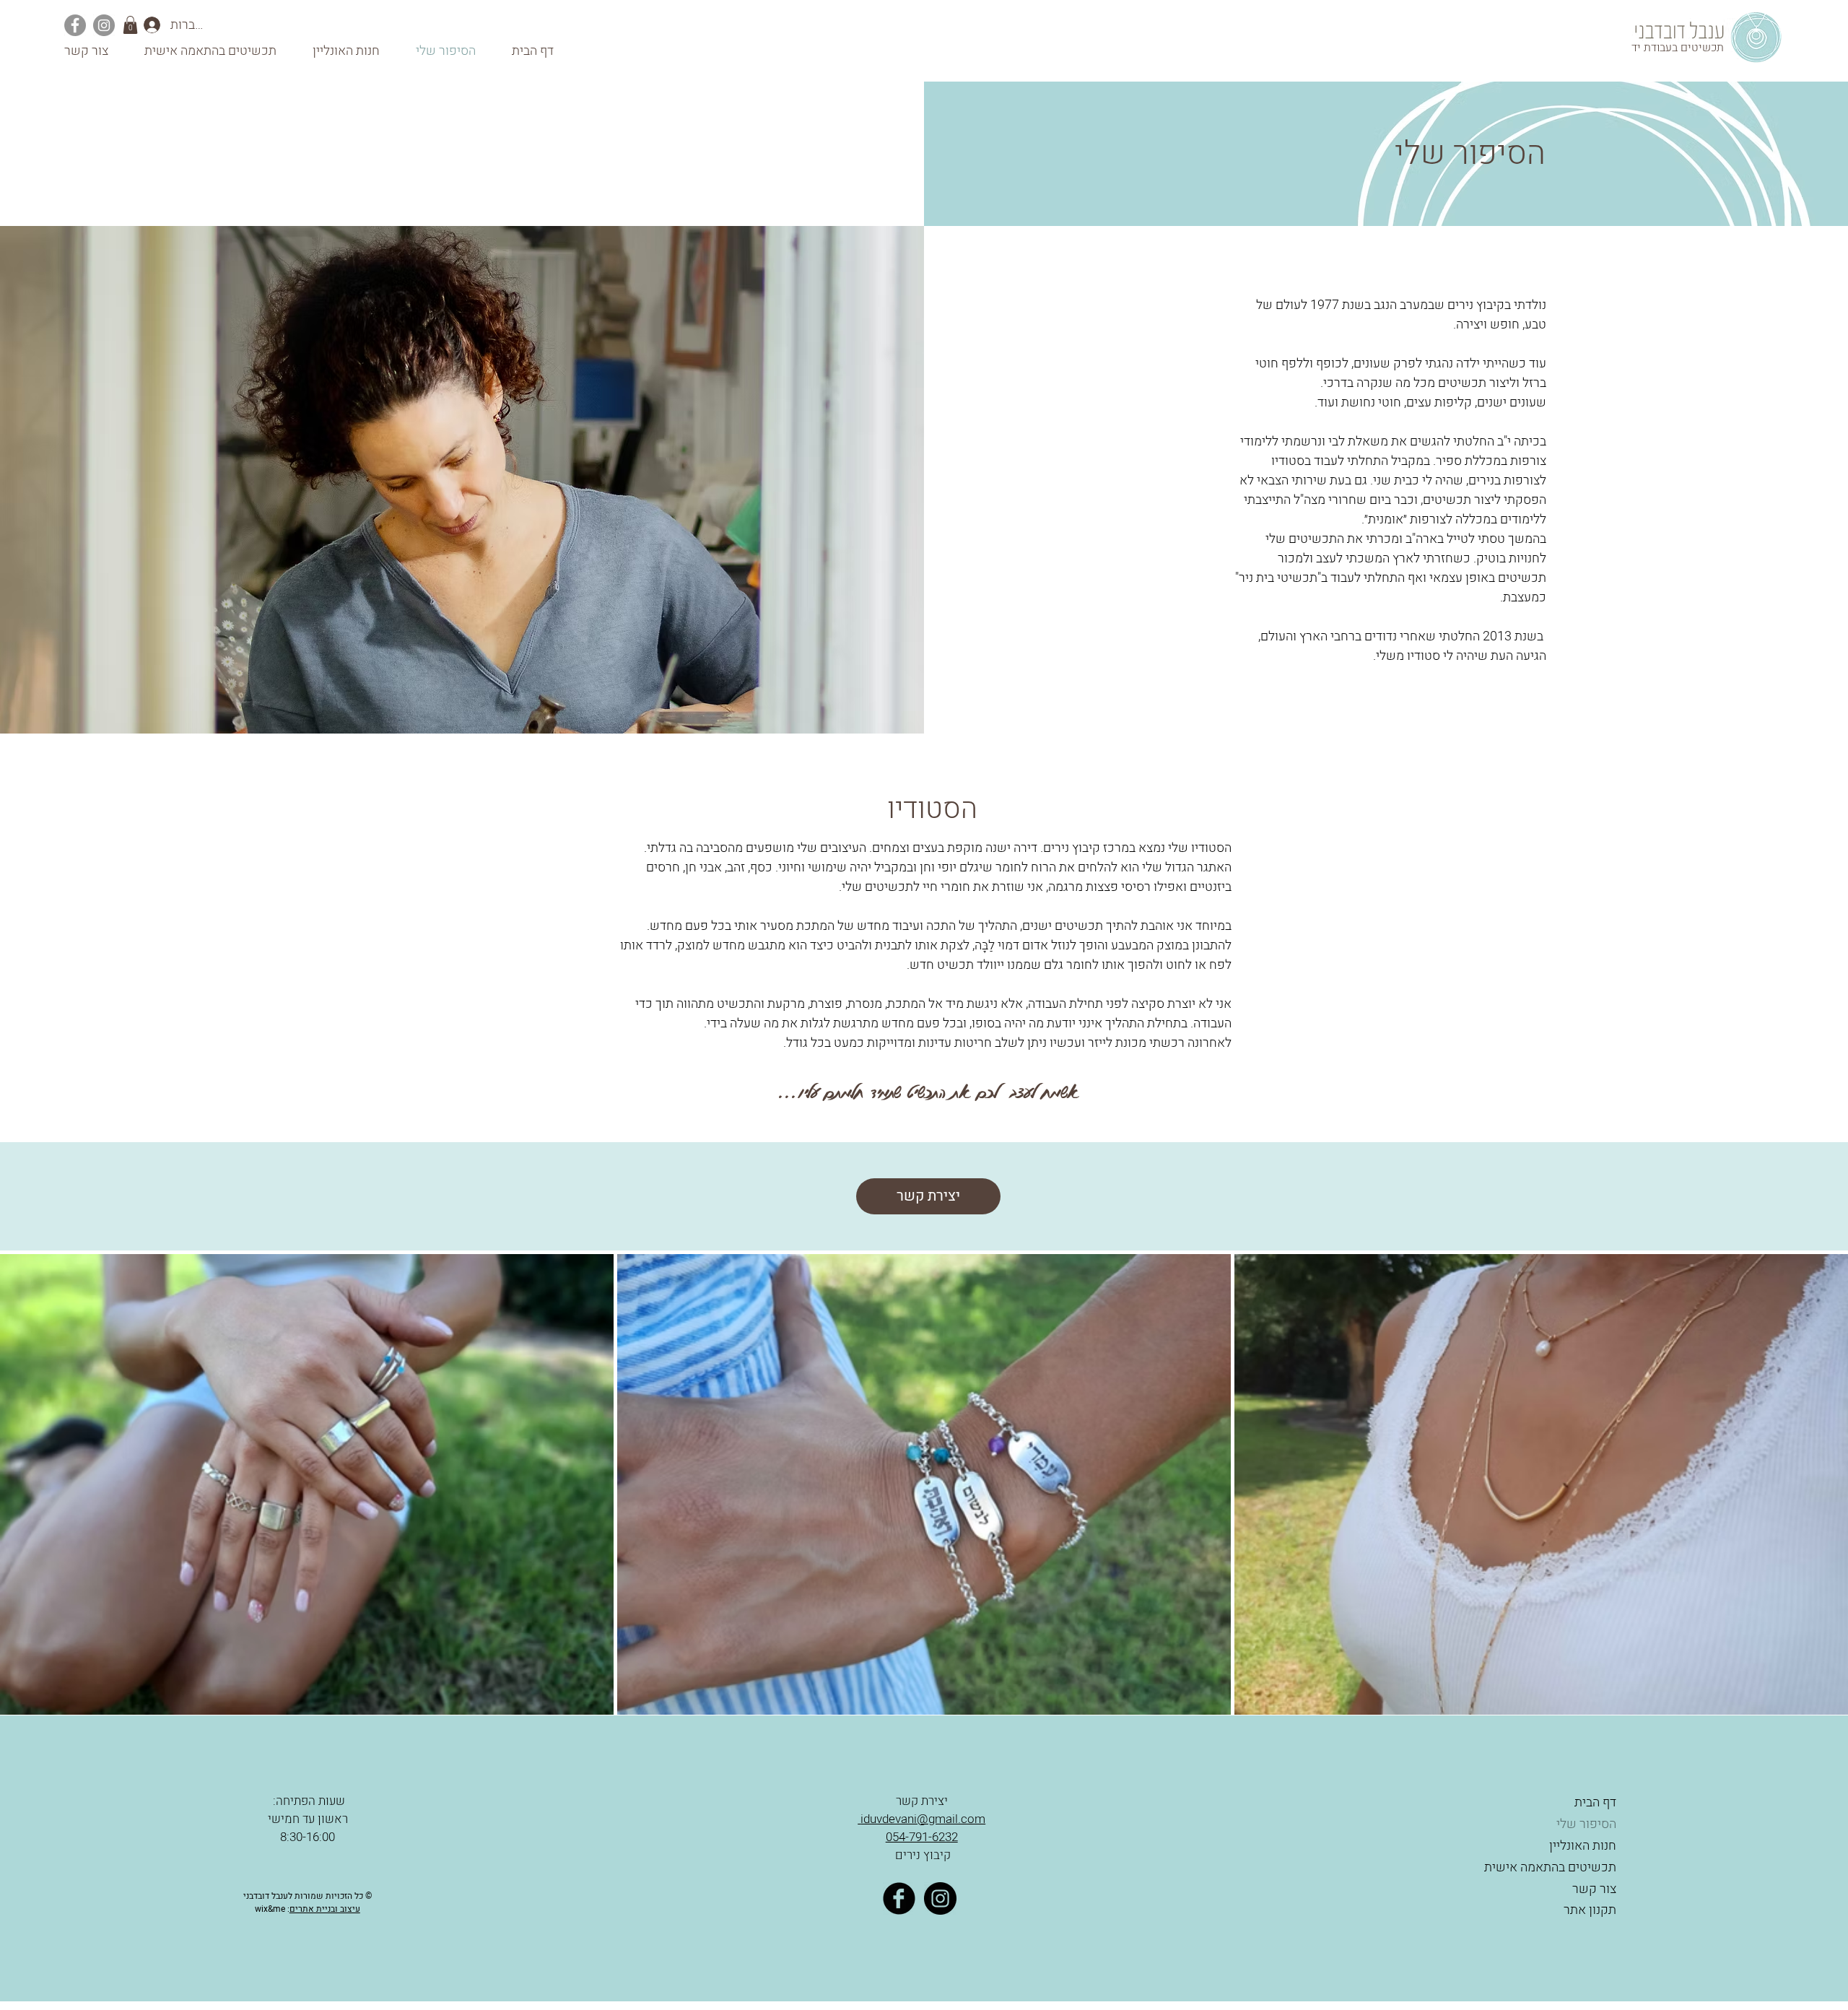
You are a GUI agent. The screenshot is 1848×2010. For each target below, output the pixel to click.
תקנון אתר (1588, 1910)
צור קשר (1594, 1889)
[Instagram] (104, 25)
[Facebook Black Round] (899, 1898)
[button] (130, 25)
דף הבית (1595, 1802)
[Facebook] (75, 25)
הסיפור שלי (1586, 1824)
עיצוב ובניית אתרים (325, 1909)
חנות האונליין (1583, 1846)
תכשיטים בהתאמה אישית (1550, 1867)
